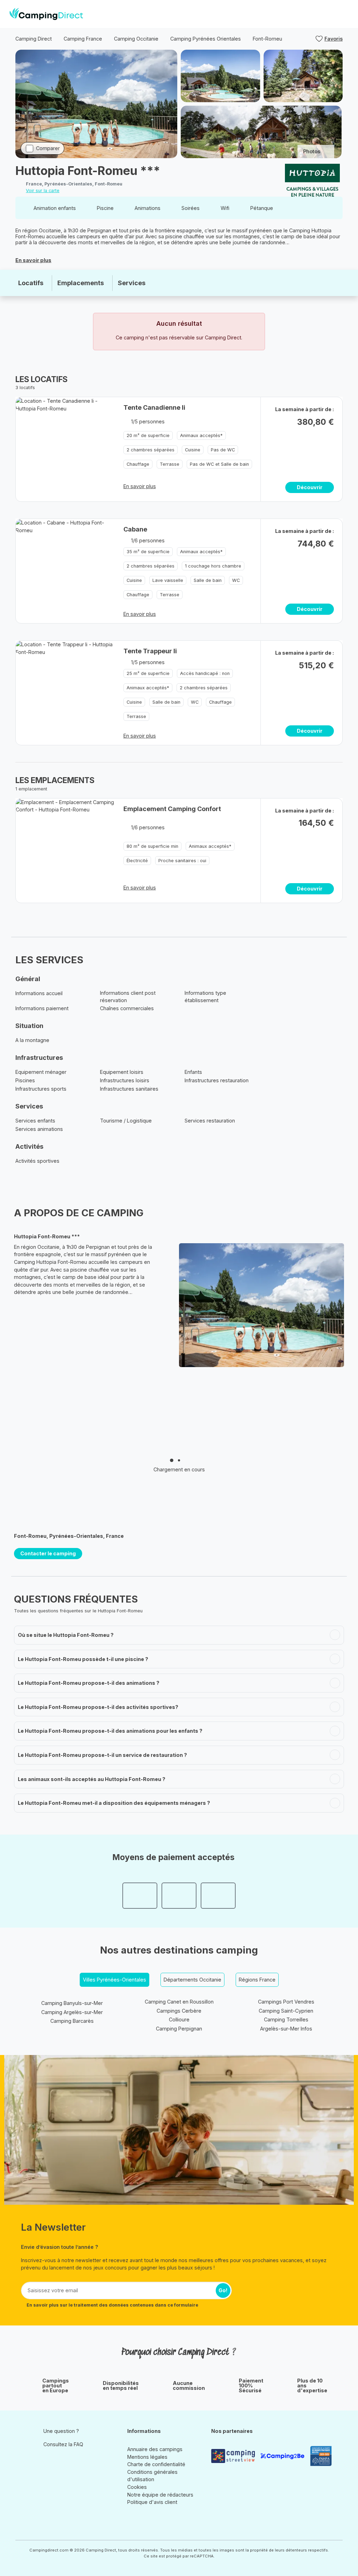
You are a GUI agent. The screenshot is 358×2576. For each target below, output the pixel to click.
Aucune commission (189, 2386)
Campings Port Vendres (286, 2002)
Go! (223, 2290)
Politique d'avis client (152, 2502)
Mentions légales (147, 2457)
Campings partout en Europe (56, 2386)
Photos (312, 151)
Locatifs (31, 283)
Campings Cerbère (179, 2011)
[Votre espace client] (330, 14)
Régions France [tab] (257, 1980)
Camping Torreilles (286, 2019)
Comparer (48, 148)
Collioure (179, 2019)
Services (132, 283)
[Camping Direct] (46, 14)
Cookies (137, 2487)
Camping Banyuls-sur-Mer (72, 2003)
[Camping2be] (282, 2456)
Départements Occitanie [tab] (192, 1980)
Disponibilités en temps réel (121, 2386)
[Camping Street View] (233, 2456)
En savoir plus (33, 260)
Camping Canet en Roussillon (179, 2002)
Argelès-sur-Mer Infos (286, 2029)
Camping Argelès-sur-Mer (72, 2012)
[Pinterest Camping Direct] (58, 2461)
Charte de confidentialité (156, 2464)
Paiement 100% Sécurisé (251, 2386)
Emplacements (81, 283)
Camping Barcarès (72, 2021)
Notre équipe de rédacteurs (160, 2495)
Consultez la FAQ (63, 2444)
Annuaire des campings (155, 2449)
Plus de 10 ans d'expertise (312, 2386)
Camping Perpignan (179, 2029)
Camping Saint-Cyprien (286, 2011)
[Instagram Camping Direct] (48, 2461)
